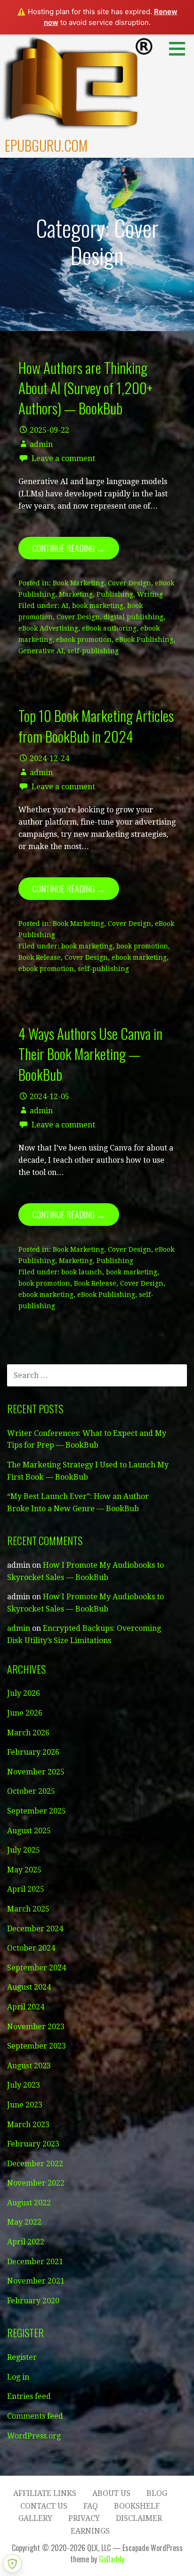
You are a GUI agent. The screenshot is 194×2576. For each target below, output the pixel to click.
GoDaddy (112, 2559)
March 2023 (28, 2125)
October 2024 (31, 1948)
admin (41, 444)
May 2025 (24, 1870)
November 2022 (36, 2183)
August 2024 (29, 1987)
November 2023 (36, 2027)
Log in (18, 2377)
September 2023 (36, 2046)
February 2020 (33, 2301)
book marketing (98, 606)
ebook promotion (84, 640)
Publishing (115, 594)
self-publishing (93, 651)
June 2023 (25, 2105)
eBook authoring (109, 628)
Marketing (76, 594)
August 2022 (29, 2203)
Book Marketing (78, 583)
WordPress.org (34, 2436)
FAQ (91, 2506)
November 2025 (36, 1772)
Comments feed (35, 2416)
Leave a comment (63, 458)
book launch (82, 1272)
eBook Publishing (144, 640)
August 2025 (29, 1831)
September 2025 (36, 1811)
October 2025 (31, 1791)
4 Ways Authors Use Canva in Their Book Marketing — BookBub (90, 1054)
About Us (111, 2493)
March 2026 (28, 1733)
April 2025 (26, 1889)
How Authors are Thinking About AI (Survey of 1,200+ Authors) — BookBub (85, 388)
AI (65, 606)
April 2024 (26, 2007)
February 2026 (33, 1752)
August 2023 (29, 2066)
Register (22, 2357)
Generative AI (41, 651)
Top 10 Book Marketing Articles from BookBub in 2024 (96, 725)
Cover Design (129, 583)
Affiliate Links (45, 2493)
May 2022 (24, 2222)
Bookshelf (137, 2506)
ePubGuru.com (46, 145)
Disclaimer (139, 2518)
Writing (150, 594)
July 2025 (24, 1850)
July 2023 (24, 2085)
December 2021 (35, 2262)
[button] (180, 49)
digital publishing (133, 617)
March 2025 (28, 1909)
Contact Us (44, 2506)
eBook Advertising (48, 628)
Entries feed (29, 2396)
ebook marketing (139, 957)
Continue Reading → (69, 548)
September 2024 (36, 1968)
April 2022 (26, 2242)
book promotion (142, 946)
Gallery (35, 2518)
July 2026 (24, 1693)
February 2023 (33, 2144)
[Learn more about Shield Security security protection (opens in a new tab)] (12, 2564)
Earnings (90, 2531)
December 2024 (35, 1929)
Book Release (40, 957)
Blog (157, 2493)
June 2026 (25, 1713)
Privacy (84, 2518)
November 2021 (36, 2281)
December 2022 (35, 2164)
